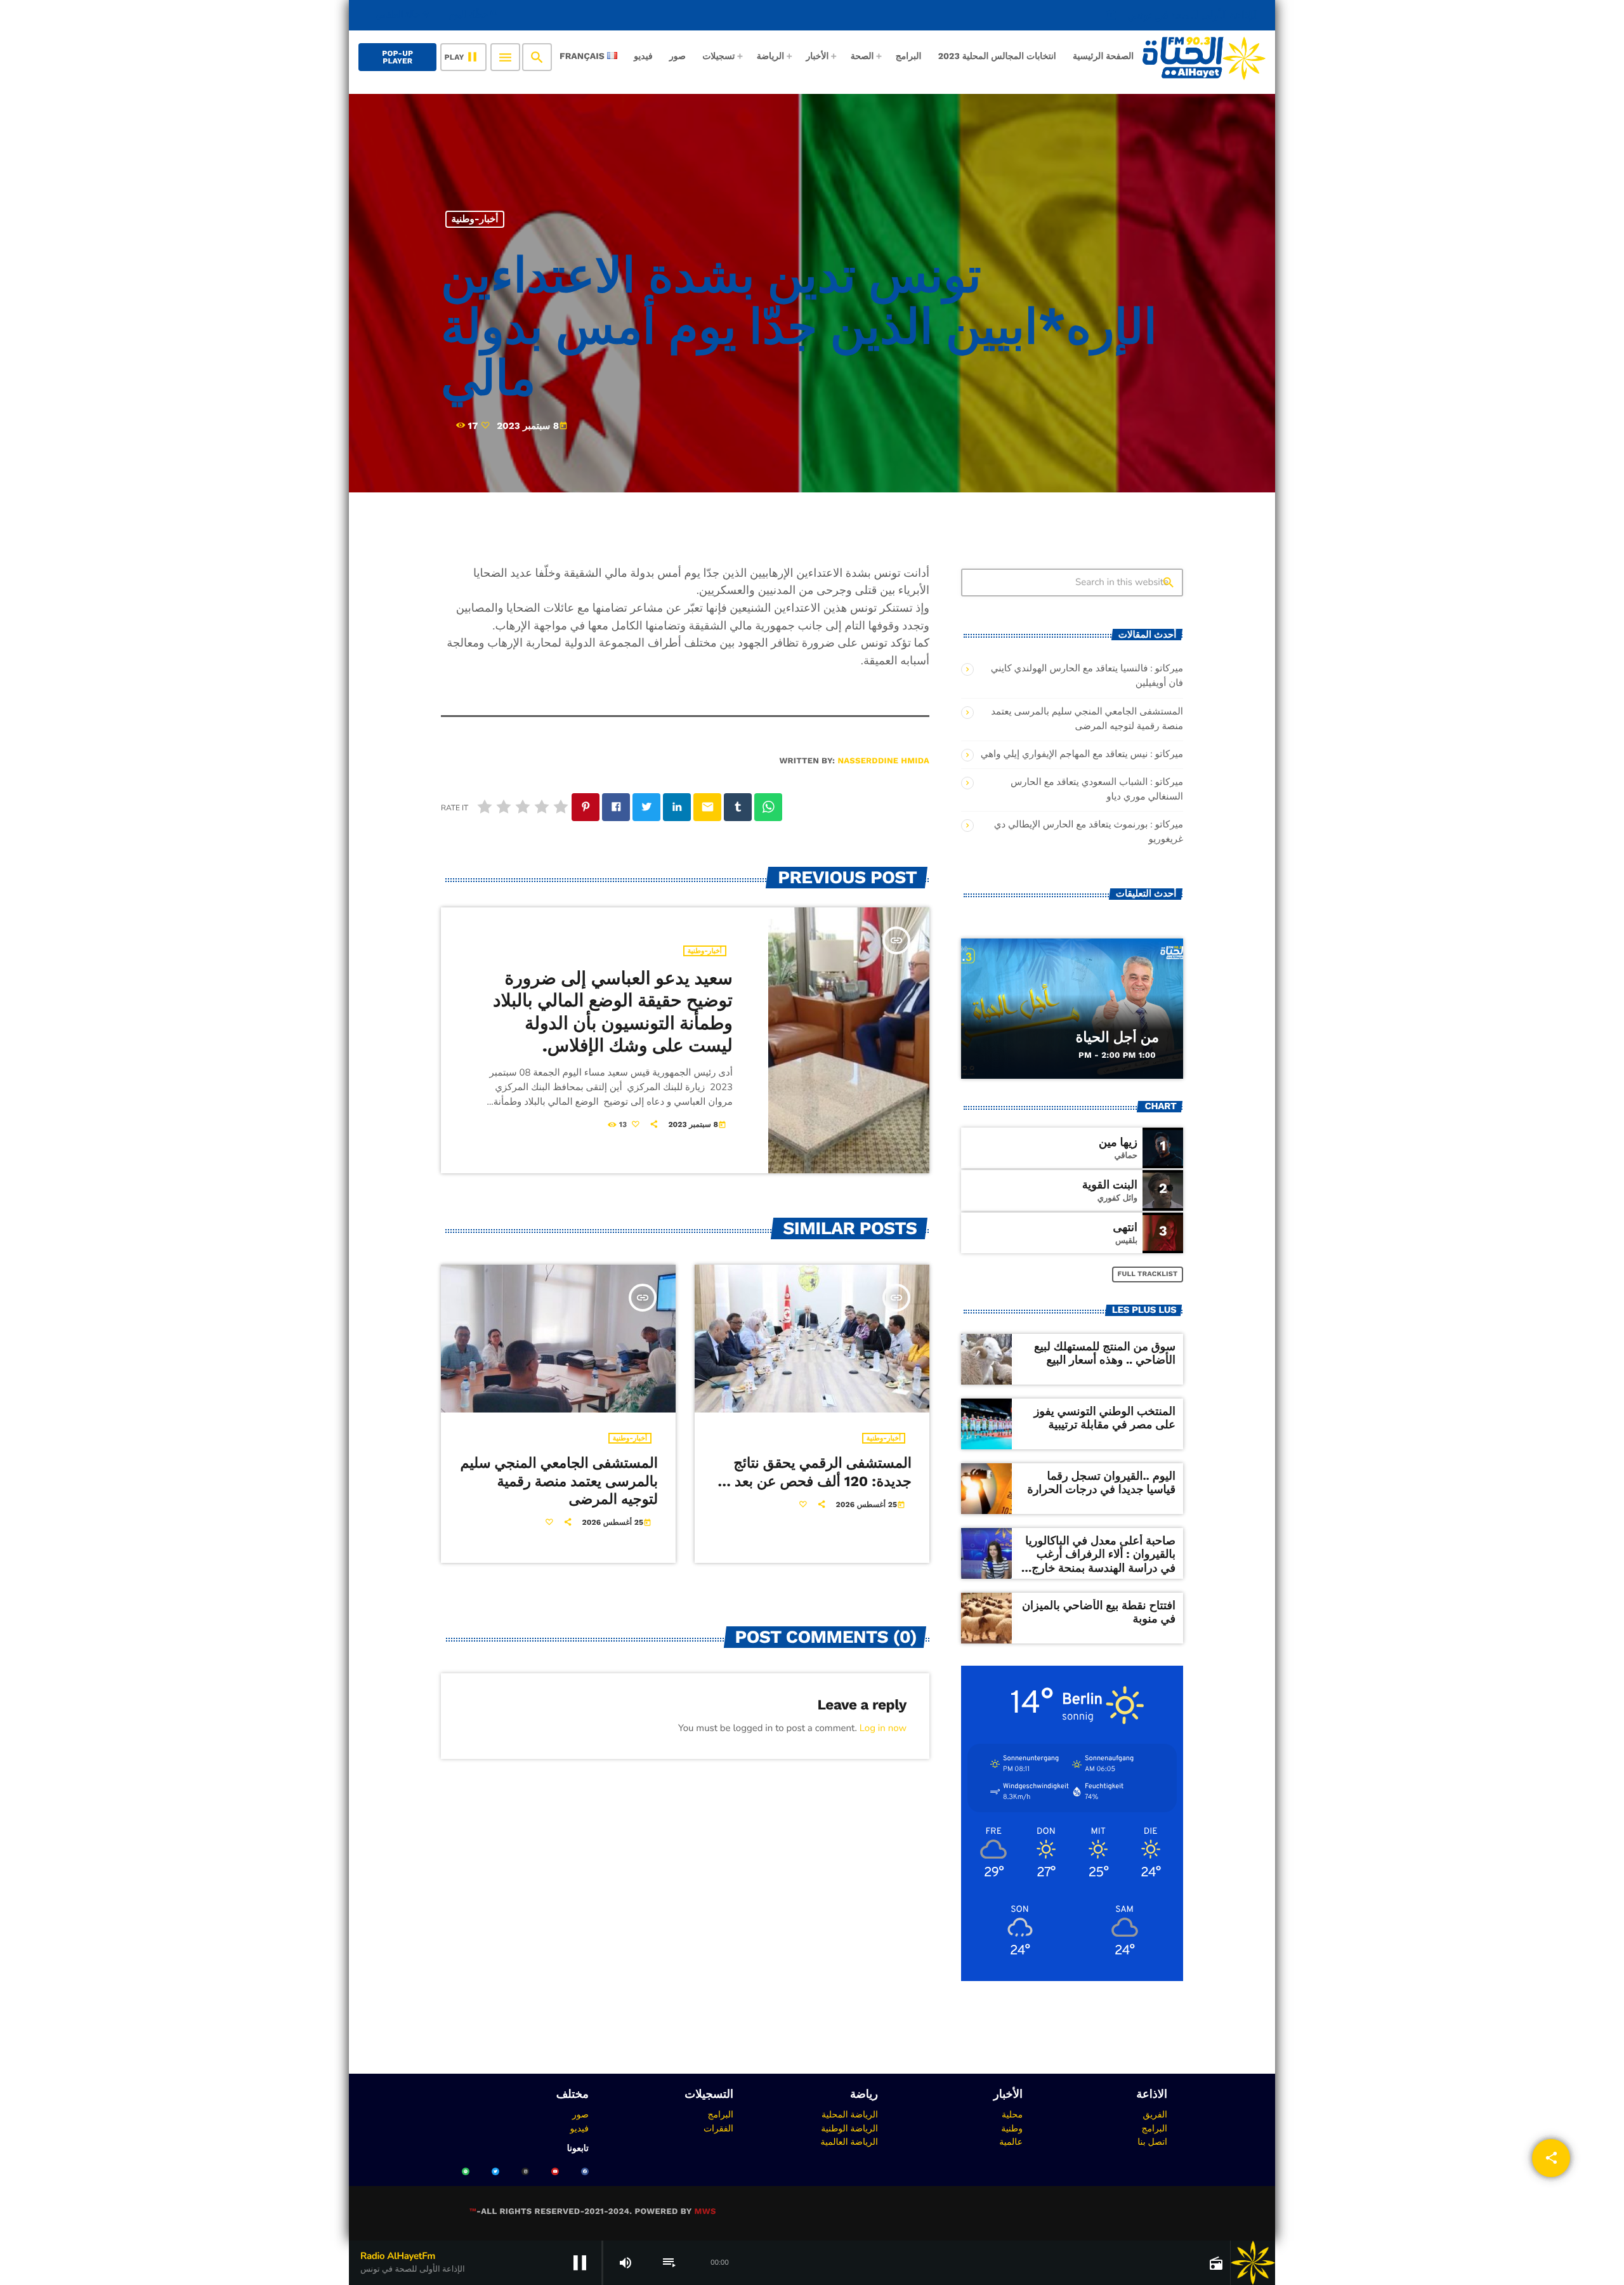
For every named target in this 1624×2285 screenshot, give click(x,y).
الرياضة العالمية (849, 2142)
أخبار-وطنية (475, 219)
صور (580, 2114)
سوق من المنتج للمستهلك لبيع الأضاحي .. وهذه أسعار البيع (1105, 1354)
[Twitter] (495, 2171)
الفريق (1155, 2114)
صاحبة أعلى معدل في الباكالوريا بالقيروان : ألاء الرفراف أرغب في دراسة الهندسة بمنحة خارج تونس (1100, 1562)
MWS (705, 2212)
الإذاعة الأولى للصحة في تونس (1182, 15)
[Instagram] (525, 2171)
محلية (1012, 2114)
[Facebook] (585, 2171)
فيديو (580, 2128)
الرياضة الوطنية (849, 2128)
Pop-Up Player (397, 57)
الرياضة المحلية (850, 2114)
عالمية (1011, 2142)
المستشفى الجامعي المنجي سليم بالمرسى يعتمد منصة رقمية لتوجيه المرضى (559, 1481)
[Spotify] (466, 2171)
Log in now (883, 1729)
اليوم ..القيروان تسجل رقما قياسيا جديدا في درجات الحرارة (1101, 1483)
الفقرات (718, 2128)
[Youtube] (555, 2171)
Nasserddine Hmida (883, 761)
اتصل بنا (1152, 2142)
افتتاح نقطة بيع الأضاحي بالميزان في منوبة (1099, 1613)
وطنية (1012, 2128)
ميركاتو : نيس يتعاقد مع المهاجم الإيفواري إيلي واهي (1082, 754)
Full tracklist (1148, 1274)
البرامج (1154, 2128)
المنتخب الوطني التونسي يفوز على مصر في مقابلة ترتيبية (1105, 1419)
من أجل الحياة (1117, 1037)
